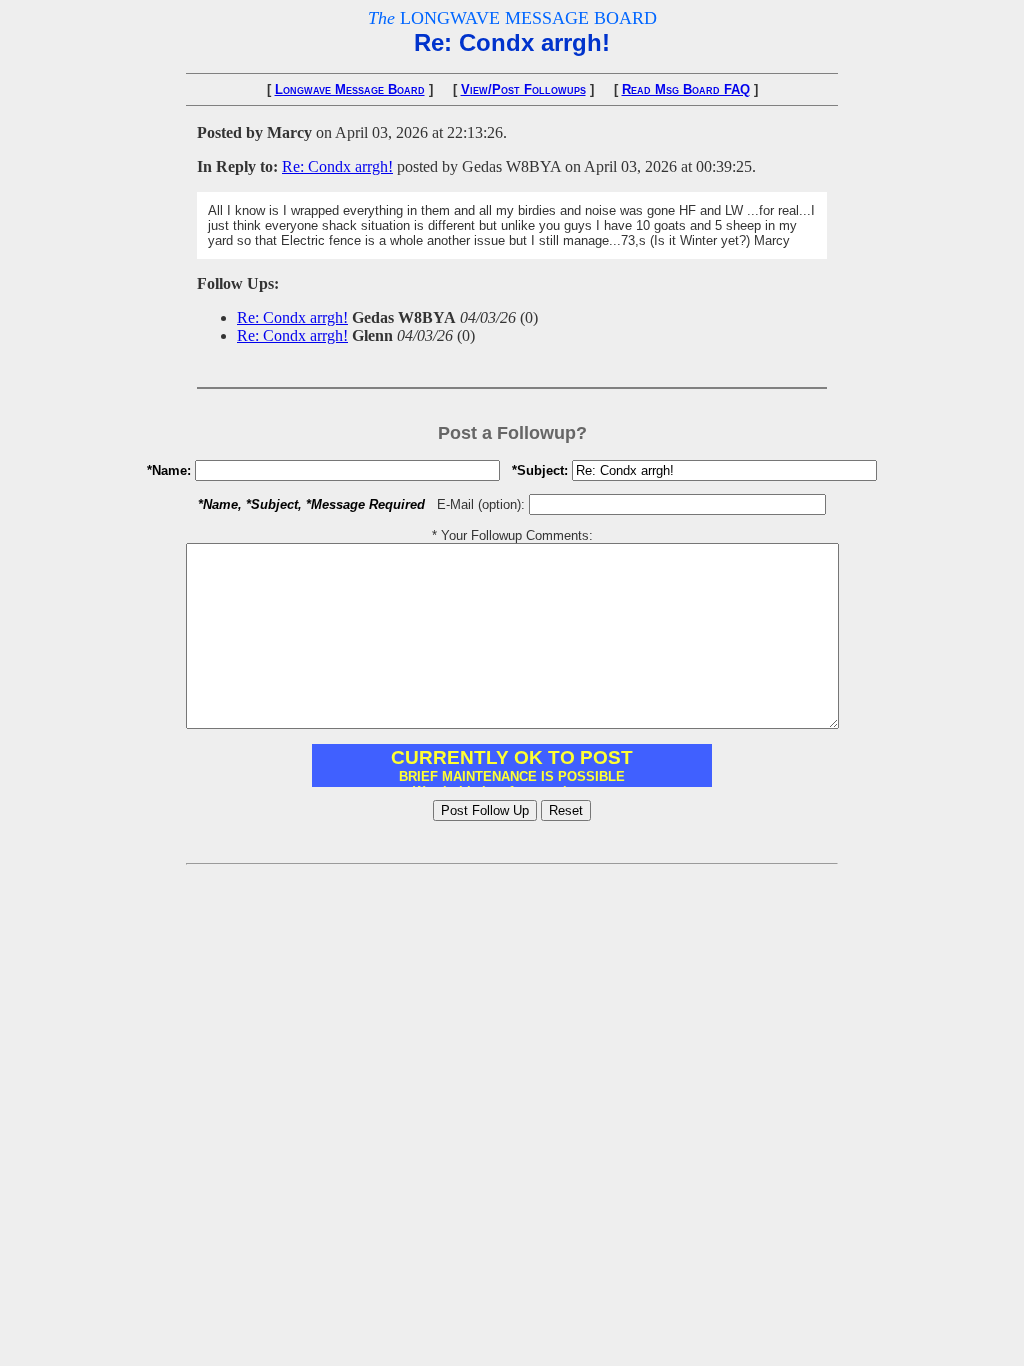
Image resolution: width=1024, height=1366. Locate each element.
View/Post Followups (523, 89)
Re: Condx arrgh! (337, 166)
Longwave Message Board (350, 89)
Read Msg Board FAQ (686, 89)
